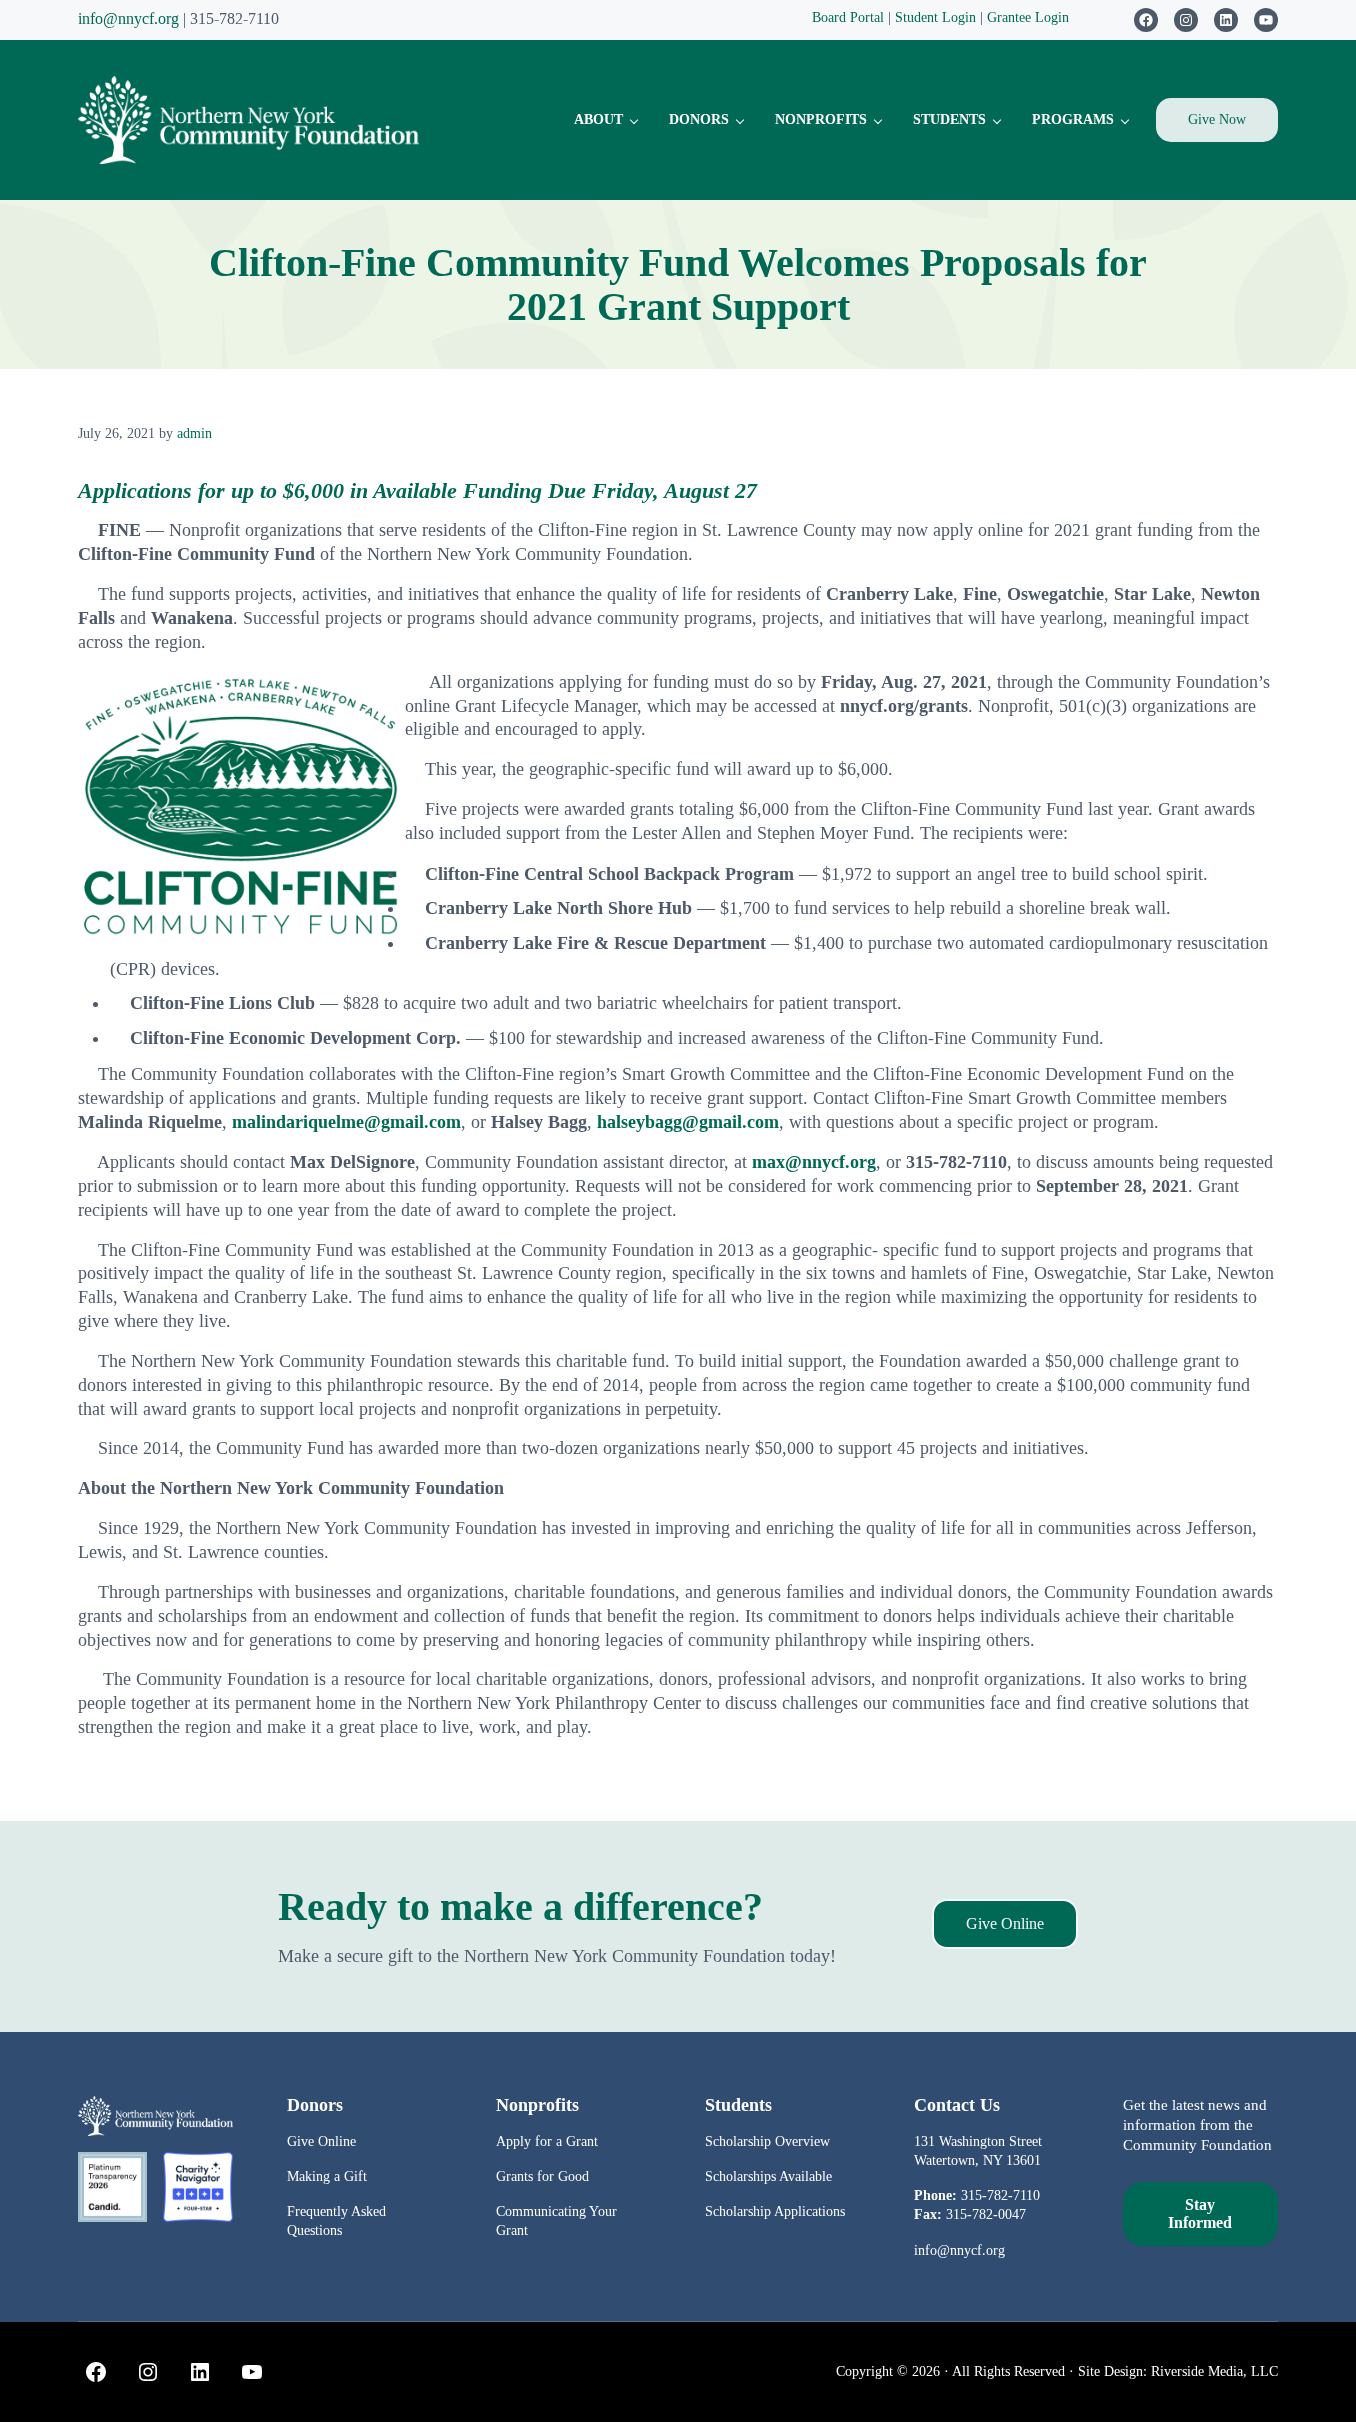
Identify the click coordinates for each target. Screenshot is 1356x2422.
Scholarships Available (768, 2176)
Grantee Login (1028, 17)
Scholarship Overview (767, 2141)
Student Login (937, 17)
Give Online (1005, 1923)
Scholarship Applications (775, 2211)
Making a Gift (327, 2176)
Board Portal (848, 17)
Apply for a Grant (547, 2141)
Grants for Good (542, 2176)
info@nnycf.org (128, 18)
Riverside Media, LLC (1214, 2371)
